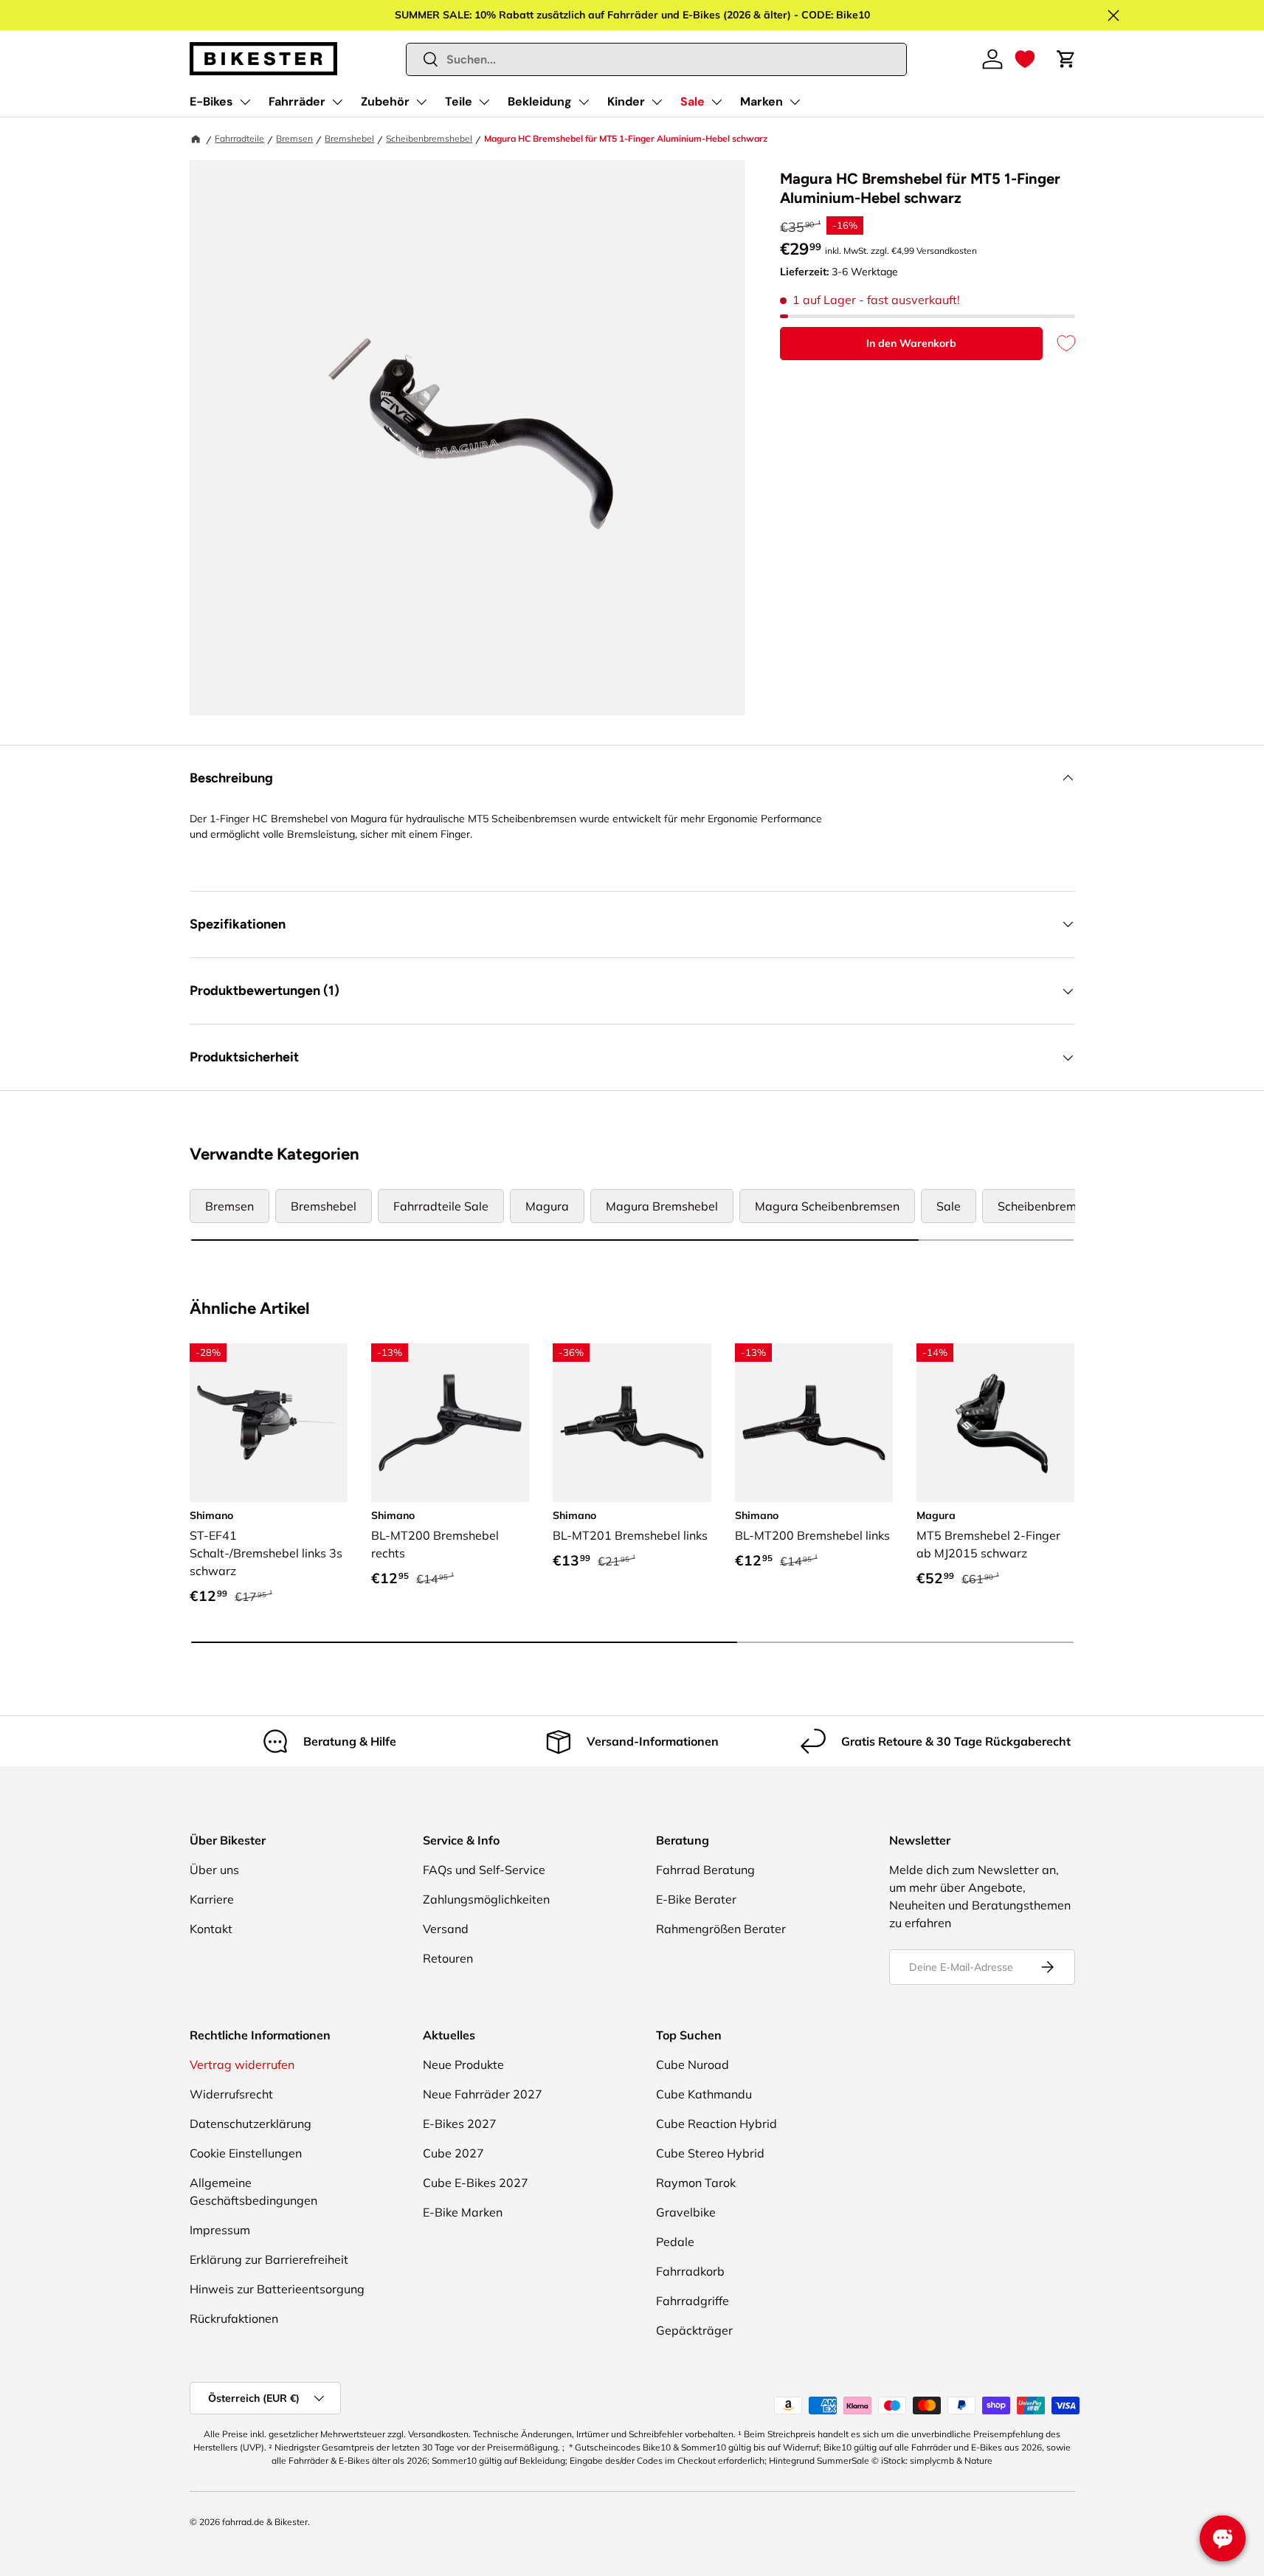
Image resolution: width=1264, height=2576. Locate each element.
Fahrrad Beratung (705, 1870)
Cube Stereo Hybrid (710, 2153)
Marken (761, 101)
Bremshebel (349, 138)
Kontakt (211, 1929)
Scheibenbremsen (1047, 1206)
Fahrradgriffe (693, 2301)
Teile (459, 101)
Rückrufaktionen (234, 2318)
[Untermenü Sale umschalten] (716, 102)
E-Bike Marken (463, 2212)
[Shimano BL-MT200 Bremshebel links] (814, 1422)
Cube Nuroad (693, 2064)
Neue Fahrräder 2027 (483, 2094)
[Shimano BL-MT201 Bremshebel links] (632, 1422)
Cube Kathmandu (704, 2094)
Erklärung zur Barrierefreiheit (269, 2259)
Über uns (214, 1870)
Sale (693, 101)
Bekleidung (540, 101)
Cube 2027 (453, 2153)
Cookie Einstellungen (246, 2153)
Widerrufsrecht (231, 2094)
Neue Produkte (463, 2064)
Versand (446, 1929)
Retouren (448, 1958)
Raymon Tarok (696, 2183)
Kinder (626, 101)
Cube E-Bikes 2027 (476, 2183)
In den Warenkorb (911, 343)
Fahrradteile (239, 138)
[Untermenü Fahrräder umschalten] (337, 102)
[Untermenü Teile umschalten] (484, 102)
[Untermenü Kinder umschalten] (657, 102)
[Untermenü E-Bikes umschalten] (245, 102)
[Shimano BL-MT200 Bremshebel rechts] (450, 1422)
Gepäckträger (694, 2330)
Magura (547, 1206)
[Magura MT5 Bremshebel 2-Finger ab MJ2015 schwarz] (995, 1422)
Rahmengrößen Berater (721, 1929)
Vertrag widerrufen (242, 2064)
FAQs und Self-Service (484, 1870)
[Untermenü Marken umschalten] (795, 102)
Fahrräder (297, 101)
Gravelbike (686, 2212)
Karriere (212, 1899)
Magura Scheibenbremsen (827, 1206)
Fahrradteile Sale (441, 1206)
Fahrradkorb (690, 2271)
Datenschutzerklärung (251, 2124)
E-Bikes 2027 (460, 2124)
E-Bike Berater (696, 1899)
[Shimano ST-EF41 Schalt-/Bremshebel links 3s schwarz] (269, 1422)
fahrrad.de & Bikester (265, 2522)
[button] (1025, 59)
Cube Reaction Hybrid (716, 2124)
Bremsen (294, 138)
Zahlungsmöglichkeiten (486, 1899)
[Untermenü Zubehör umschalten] (421, 102)
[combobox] (656, 59)
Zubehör (385, 101)
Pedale (675, 2242)
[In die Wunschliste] (1059, 344)
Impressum (220, 2230)
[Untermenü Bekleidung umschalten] (584, 102)
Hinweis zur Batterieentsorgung (277, 2289)
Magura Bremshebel (662, 1206)
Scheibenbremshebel (429, 138)
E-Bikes (211, 101)
